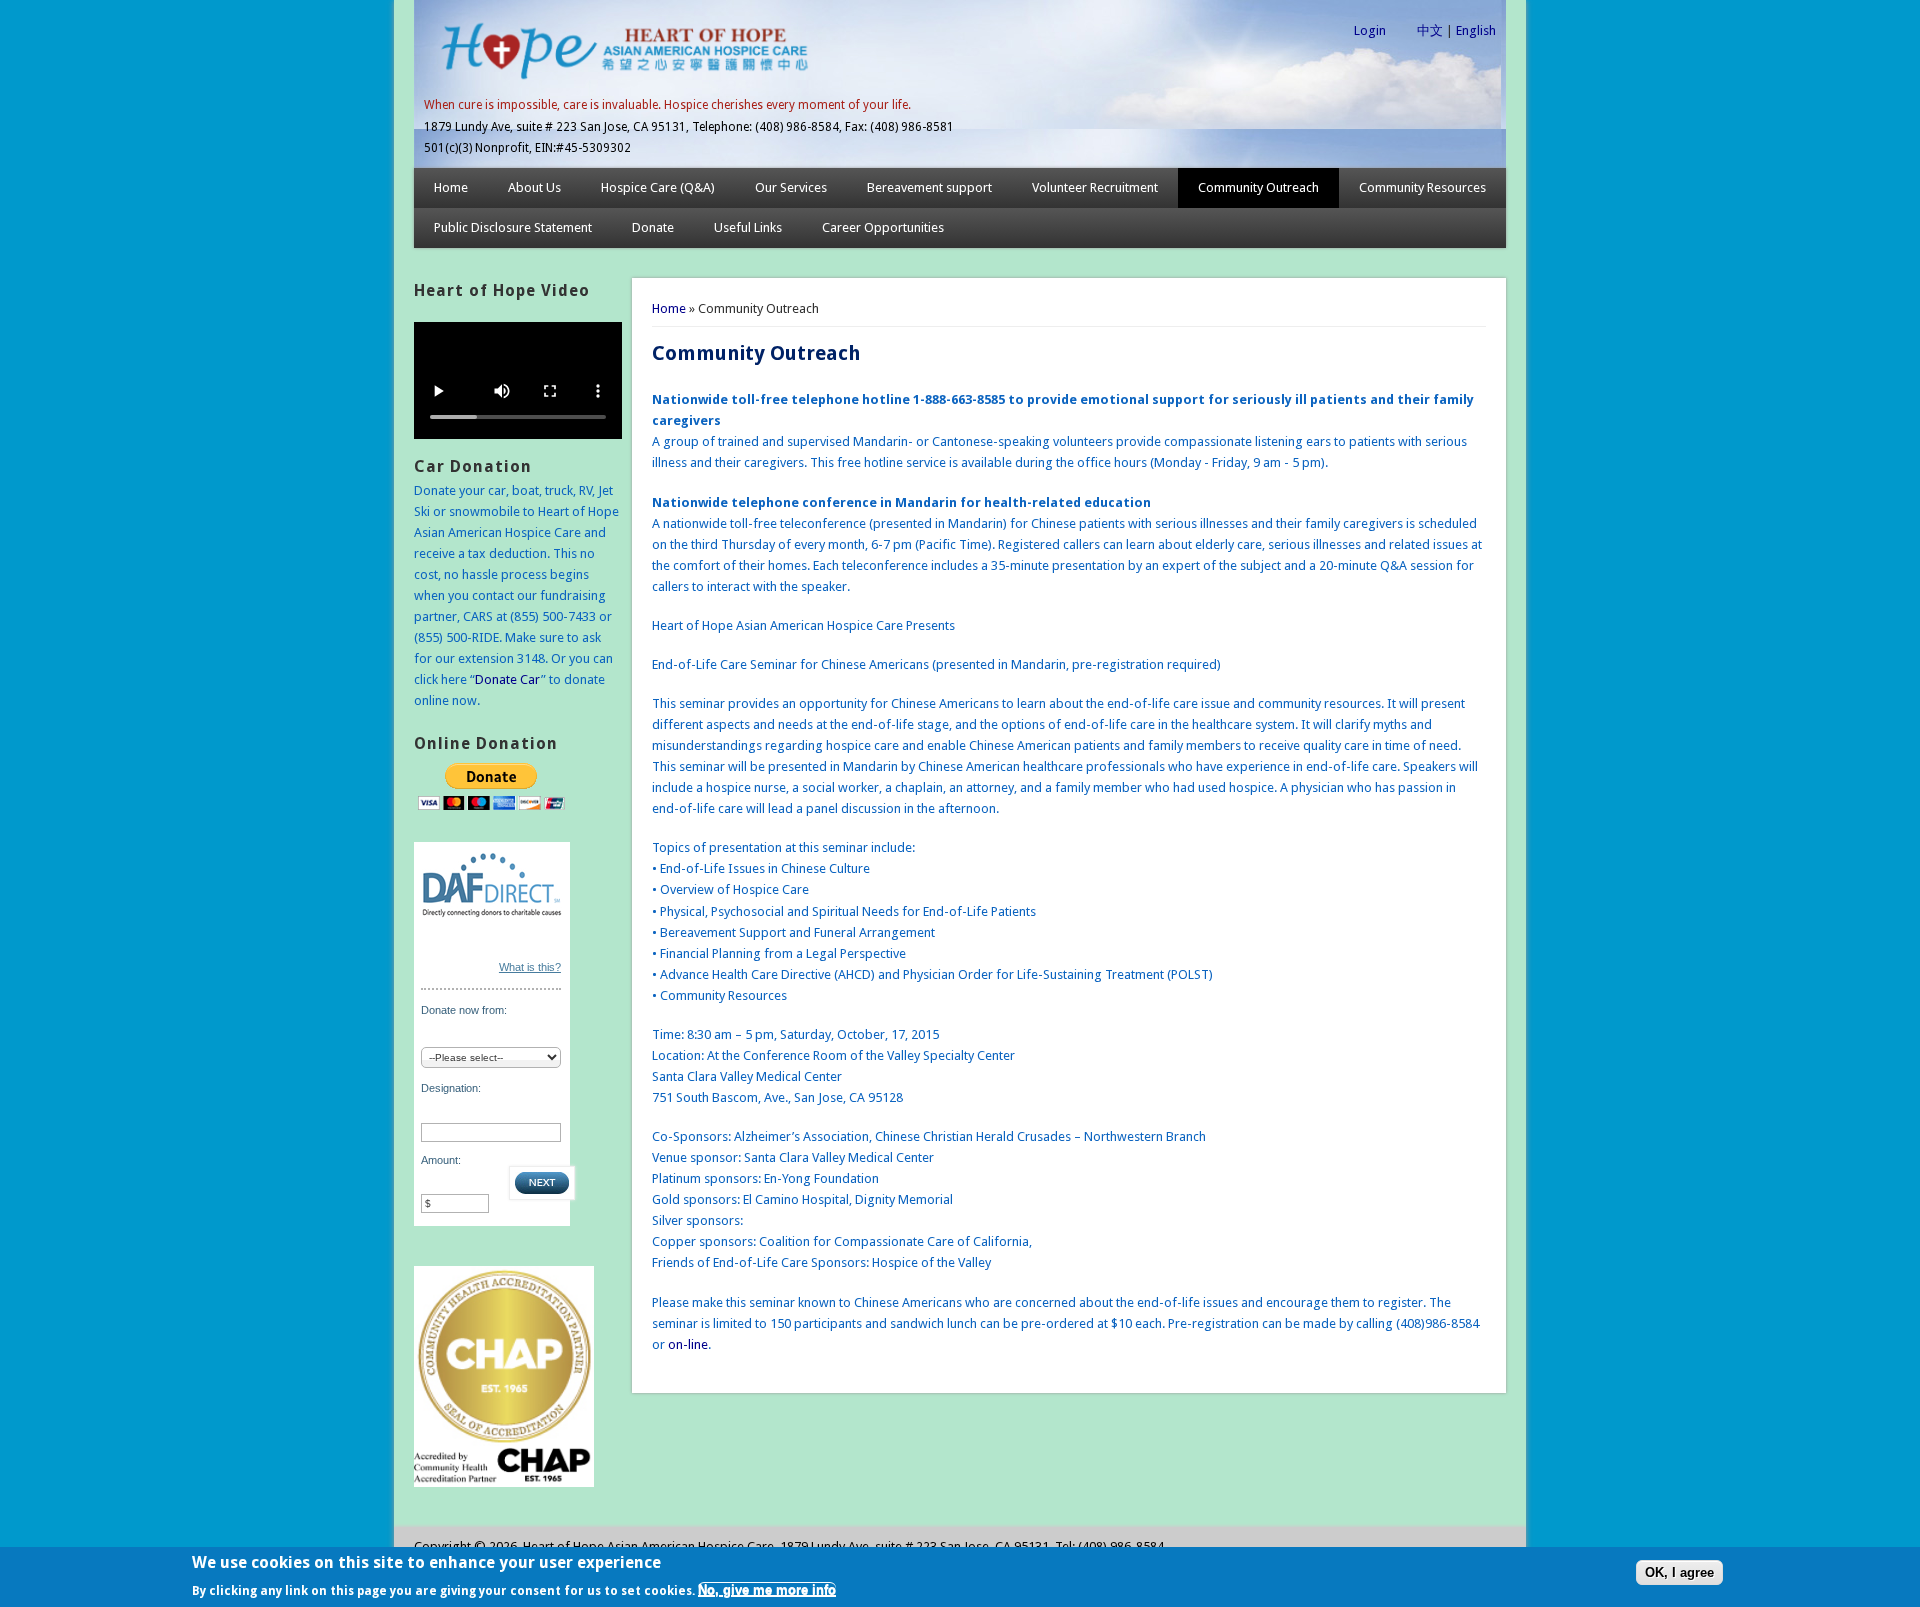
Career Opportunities (883, 227)
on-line (688, 1344)
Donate (653, 227)
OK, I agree (1679, 1573)
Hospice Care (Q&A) (658, 187)
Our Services (791, 187)
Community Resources (1422, 187)
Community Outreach (1258, 187)
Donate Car (508, 679)
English (1476, 30)
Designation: (451, 1088)
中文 (1430, 30)
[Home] (624, 83)
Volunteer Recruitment (1095, 187)
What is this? (530, 967)
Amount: (441, 1160)
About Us (534, 187)
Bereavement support (929, 187)
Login (1370, 30)
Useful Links (748, 227)
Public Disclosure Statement (513, 227)
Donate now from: (464, 1010)
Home (451, 187)
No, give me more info (767, 1590)
